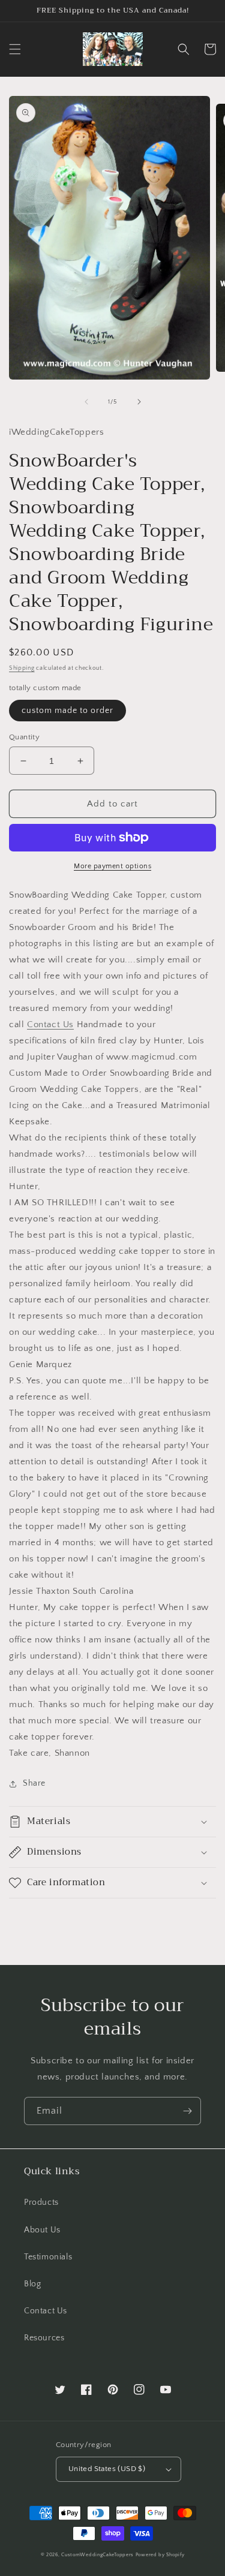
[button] (15, 49)
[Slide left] (86, 402)
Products (41, 2202)
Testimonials (48, 2257)
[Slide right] (139, 402)
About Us (42, 2230)
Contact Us (50, 1024)
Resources (44, 2338)
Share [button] (34, 1783)
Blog (32, 2284)
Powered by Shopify (160, 2555)
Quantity (24, 737)
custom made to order (67, 711)
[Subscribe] (187, 2111)
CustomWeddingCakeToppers (97, 2555)
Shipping (22, 668)
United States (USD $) (107, 2469)
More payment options (112, 866)
